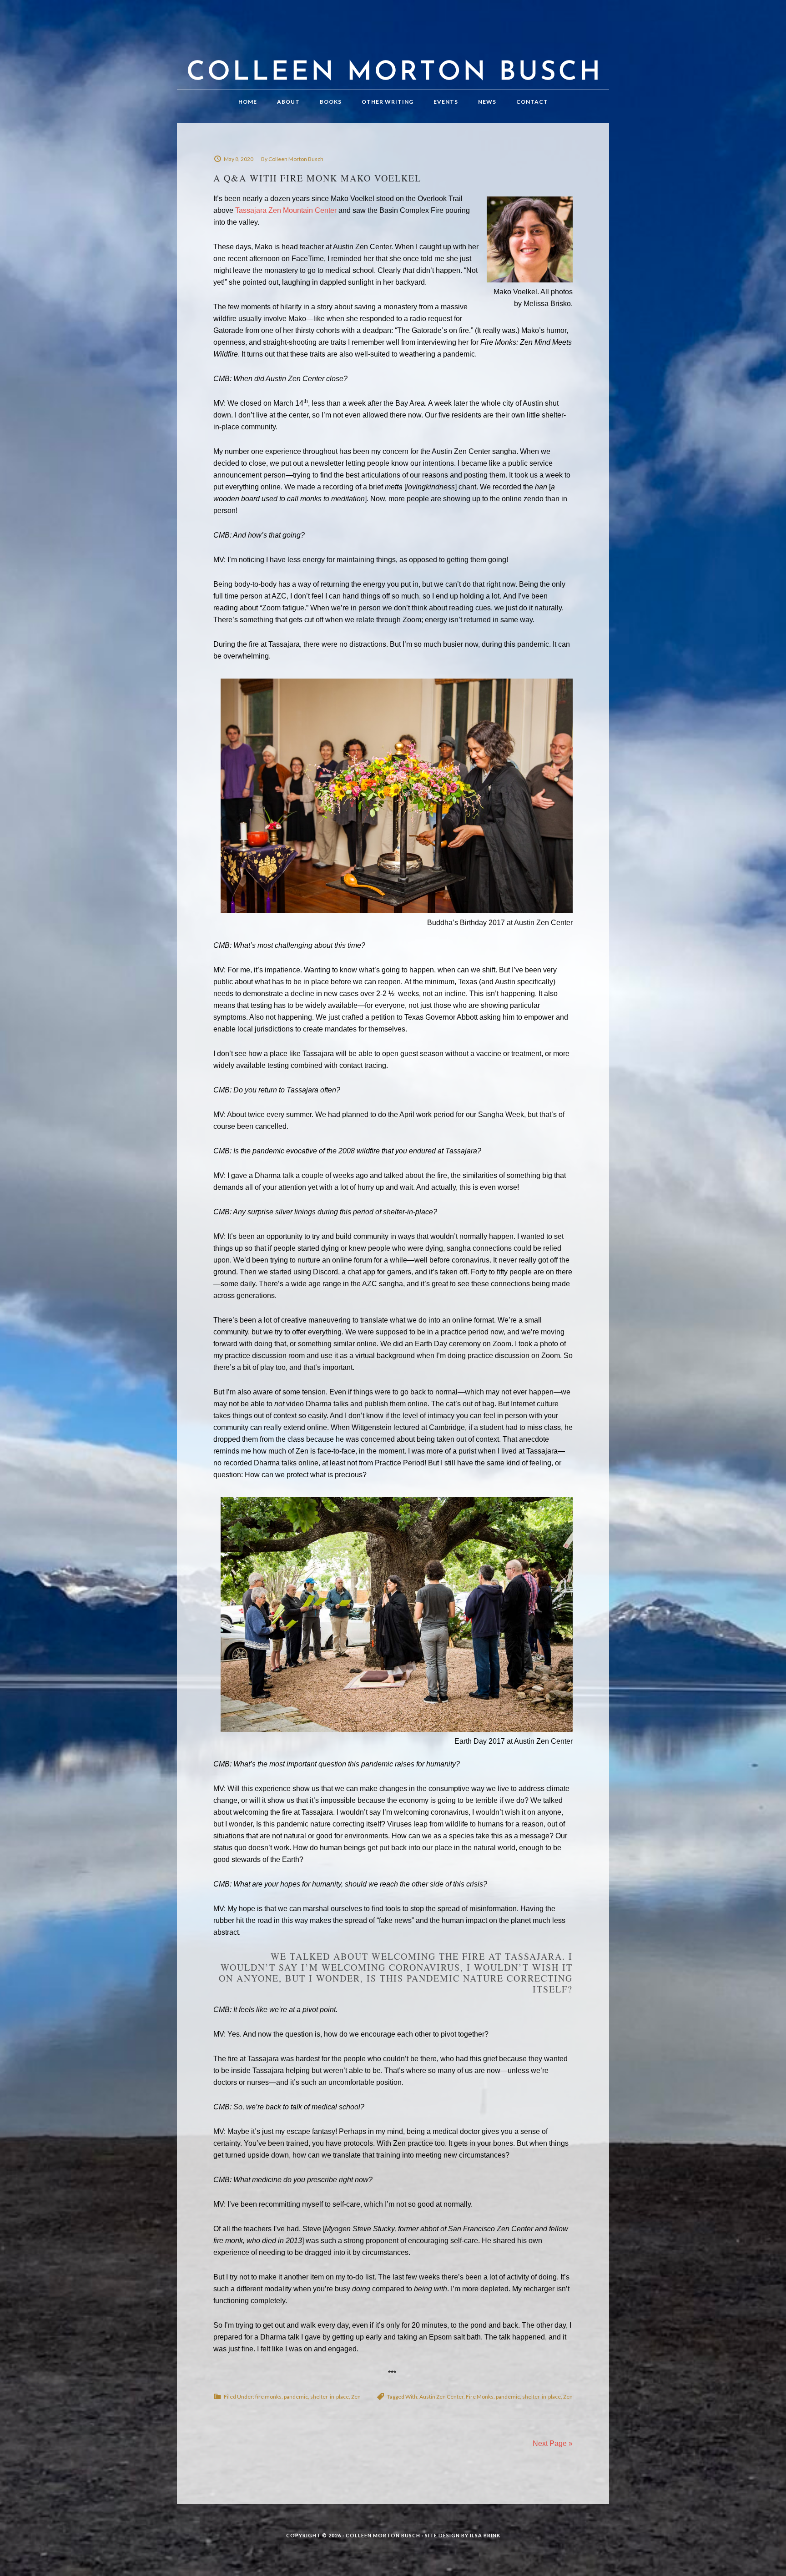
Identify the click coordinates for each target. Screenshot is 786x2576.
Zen (356, 2397)
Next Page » (553, 2443)
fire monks (268, 2397)
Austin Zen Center (441, 2397)
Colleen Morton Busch (393, 54)
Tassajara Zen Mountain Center (286, 210)
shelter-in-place (330, 2397)
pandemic (296, 2397)
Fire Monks (480, 2397)
